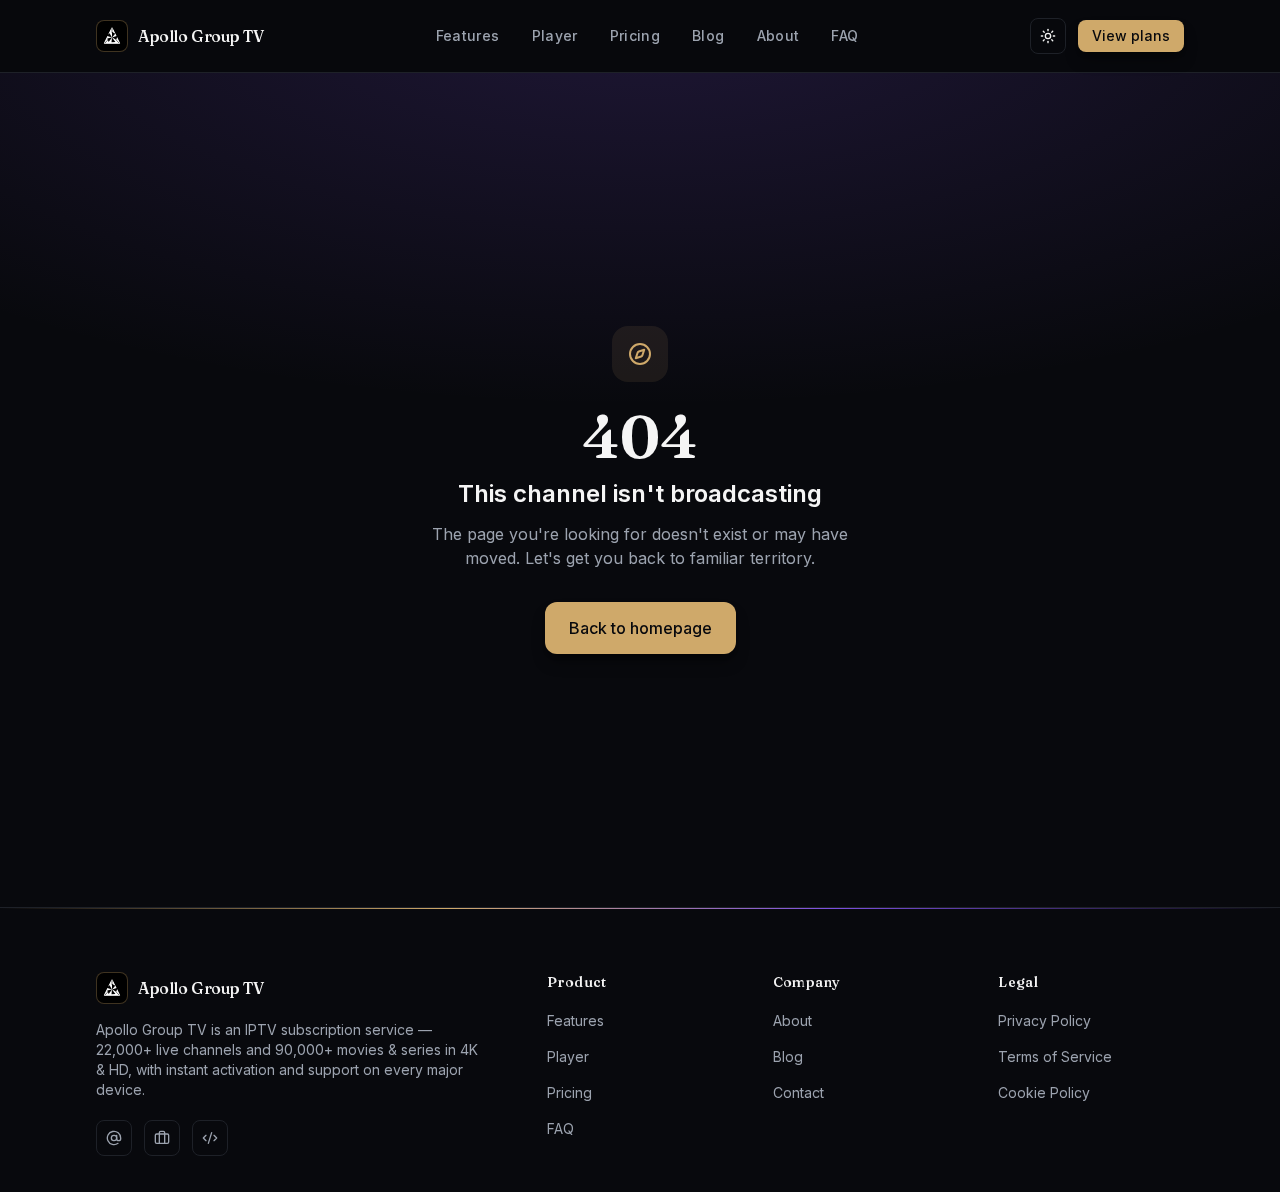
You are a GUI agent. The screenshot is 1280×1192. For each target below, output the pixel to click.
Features (468, 35)
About (778, 35)
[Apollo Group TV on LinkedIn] (162, 1138)
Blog (708, 35)
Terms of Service (1055, 1056)
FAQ (844, 35)
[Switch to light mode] (1048, 36)
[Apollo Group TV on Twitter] (114, 1138)
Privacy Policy (1044, 1020)
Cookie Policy (1044, 1092)
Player (555, 35)
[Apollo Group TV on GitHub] (210, 1138)
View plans (1131, 35)
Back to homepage (640, 628)
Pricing (635, 35)
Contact (798, 1092)
